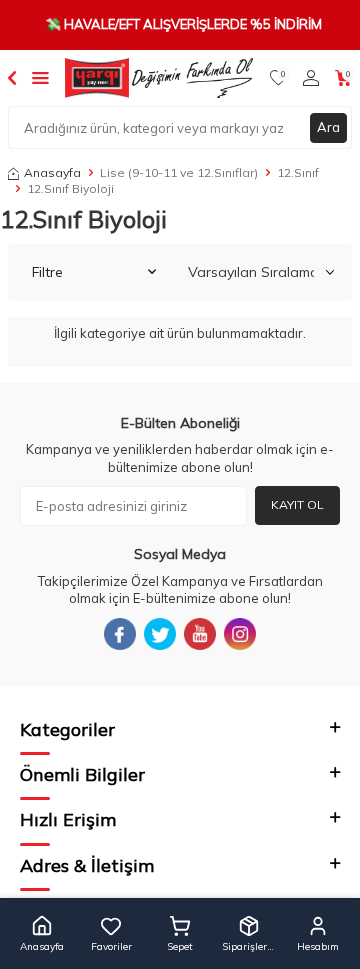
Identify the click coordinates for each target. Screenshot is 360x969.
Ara (328, 127)
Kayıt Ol (297, 504)
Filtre (47, 272)
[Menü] (40, 77)
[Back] (12, 77)
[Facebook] (120, 634)
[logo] (159, 78)
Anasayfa (52, 172)
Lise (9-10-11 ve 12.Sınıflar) (179, 172)
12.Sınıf (298, 172)
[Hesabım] (311, 78)
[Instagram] (240, 634)
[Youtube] (200, 634)
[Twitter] (160, 634)
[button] (42, 934)
